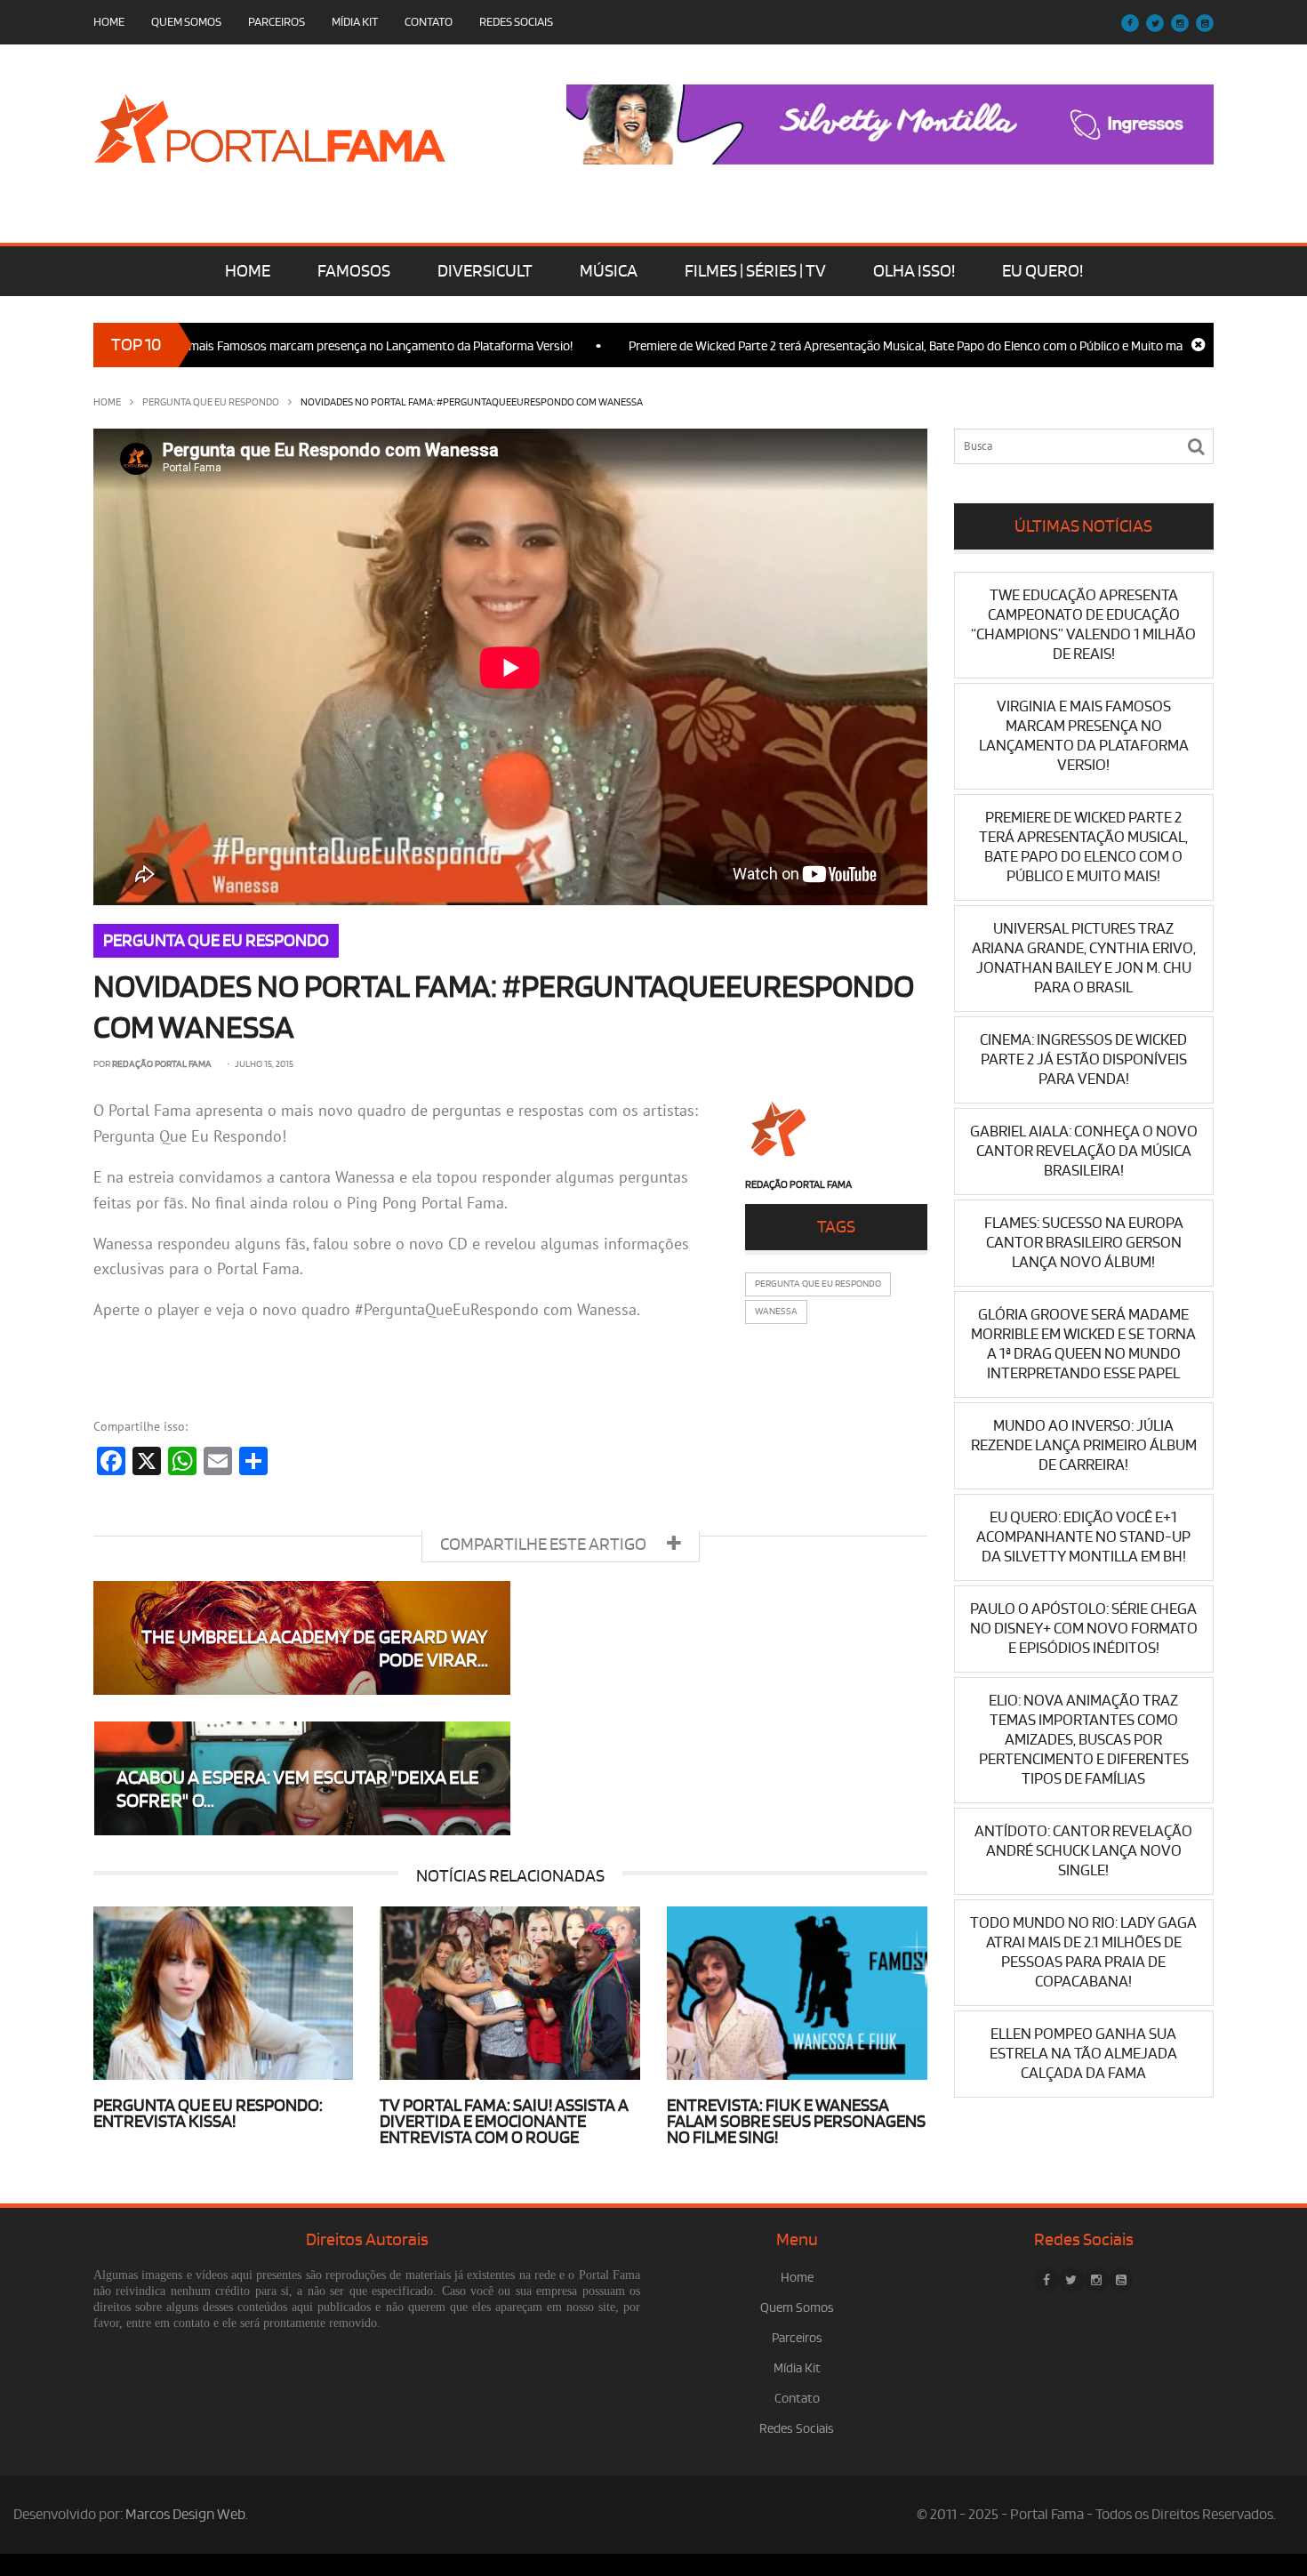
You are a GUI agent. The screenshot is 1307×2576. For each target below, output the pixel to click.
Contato (429, 22)
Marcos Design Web (185, 2515)
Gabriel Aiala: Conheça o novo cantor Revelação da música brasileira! (1084, 1151)
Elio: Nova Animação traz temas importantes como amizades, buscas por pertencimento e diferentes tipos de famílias (1084, 1740)
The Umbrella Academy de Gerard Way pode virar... (315, 1649)
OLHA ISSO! (914, 271)
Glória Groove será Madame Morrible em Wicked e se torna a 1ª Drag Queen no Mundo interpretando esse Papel (1083, 1344)
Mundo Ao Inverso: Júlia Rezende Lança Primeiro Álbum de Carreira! (1084, 1445)
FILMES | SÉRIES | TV (755, 271)
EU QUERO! (1042, 271)
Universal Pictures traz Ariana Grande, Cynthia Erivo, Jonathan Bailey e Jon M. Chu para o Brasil (1084, 958)
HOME (248, 271)
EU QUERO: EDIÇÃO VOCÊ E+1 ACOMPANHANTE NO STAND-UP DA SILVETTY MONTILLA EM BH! (1083, 1537)
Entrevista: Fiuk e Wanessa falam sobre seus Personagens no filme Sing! (796, 2122)
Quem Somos (186, 22)
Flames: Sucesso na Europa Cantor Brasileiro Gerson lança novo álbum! (1084, 1243)
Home (109, 22)
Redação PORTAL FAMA (162, 1064)
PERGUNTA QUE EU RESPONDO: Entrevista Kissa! (208, 2114)
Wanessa (776, 1312)
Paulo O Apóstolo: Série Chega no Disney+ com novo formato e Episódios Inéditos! (1084, 1629)
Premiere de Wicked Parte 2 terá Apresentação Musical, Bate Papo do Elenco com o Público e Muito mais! (842, 346)
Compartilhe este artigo (545, 1545)
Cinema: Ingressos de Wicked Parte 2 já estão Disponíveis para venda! (1083, 1059)
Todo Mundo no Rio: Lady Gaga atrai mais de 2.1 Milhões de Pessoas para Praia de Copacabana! (1083, 1952)
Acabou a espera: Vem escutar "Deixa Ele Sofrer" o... (298, 1790)
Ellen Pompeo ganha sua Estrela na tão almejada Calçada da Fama (1083, 2054)
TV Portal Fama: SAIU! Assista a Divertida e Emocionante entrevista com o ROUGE (504, 2122)
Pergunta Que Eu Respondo (818, 1284)
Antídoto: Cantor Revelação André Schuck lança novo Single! (1083, 1851)
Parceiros (277, 22)
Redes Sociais (516, 22)
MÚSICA (609, 271)
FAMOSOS (354, 271)
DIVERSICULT (485, 271)
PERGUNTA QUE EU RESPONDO (211, 402)
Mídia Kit (355, 22)
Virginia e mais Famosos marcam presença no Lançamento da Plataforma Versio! (285, 346)
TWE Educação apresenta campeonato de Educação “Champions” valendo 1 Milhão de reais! (1083, 625)
